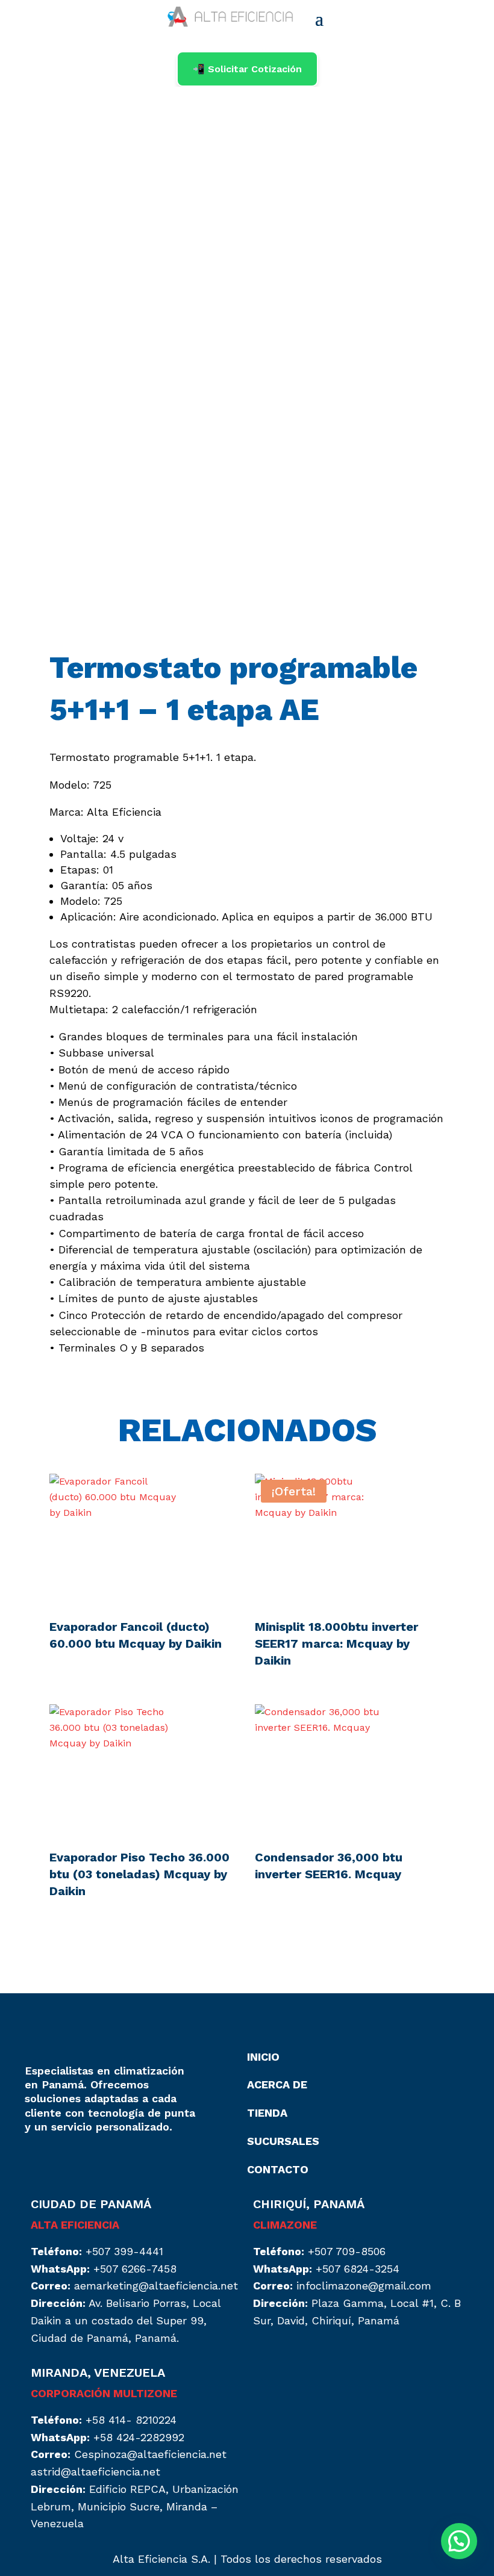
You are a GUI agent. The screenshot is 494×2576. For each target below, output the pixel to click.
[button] (459, 2541)
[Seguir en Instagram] (34, 2162)
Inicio (263, 2057)
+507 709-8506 (347, 2251)
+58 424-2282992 (139, 2437)
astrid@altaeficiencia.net (95, 2472)
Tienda (267, 2113)
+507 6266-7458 (135, 2269)
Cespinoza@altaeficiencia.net (150, 2454)
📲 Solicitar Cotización (247, 69)
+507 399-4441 (124, 2251)
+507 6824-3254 (358, 2269)
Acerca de (277, 2084)
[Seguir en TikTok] (83, 2162)
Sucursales (283, 2141)
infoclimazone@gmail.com (364, 2286)
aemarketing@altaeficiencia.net (156, 2286)
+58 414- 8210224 (131, 2420)
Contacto (278, 2169)
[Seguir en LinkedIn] (58, 2162)
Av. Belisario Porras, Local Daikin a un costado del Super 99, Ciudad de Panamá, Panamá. (126, 2320)
